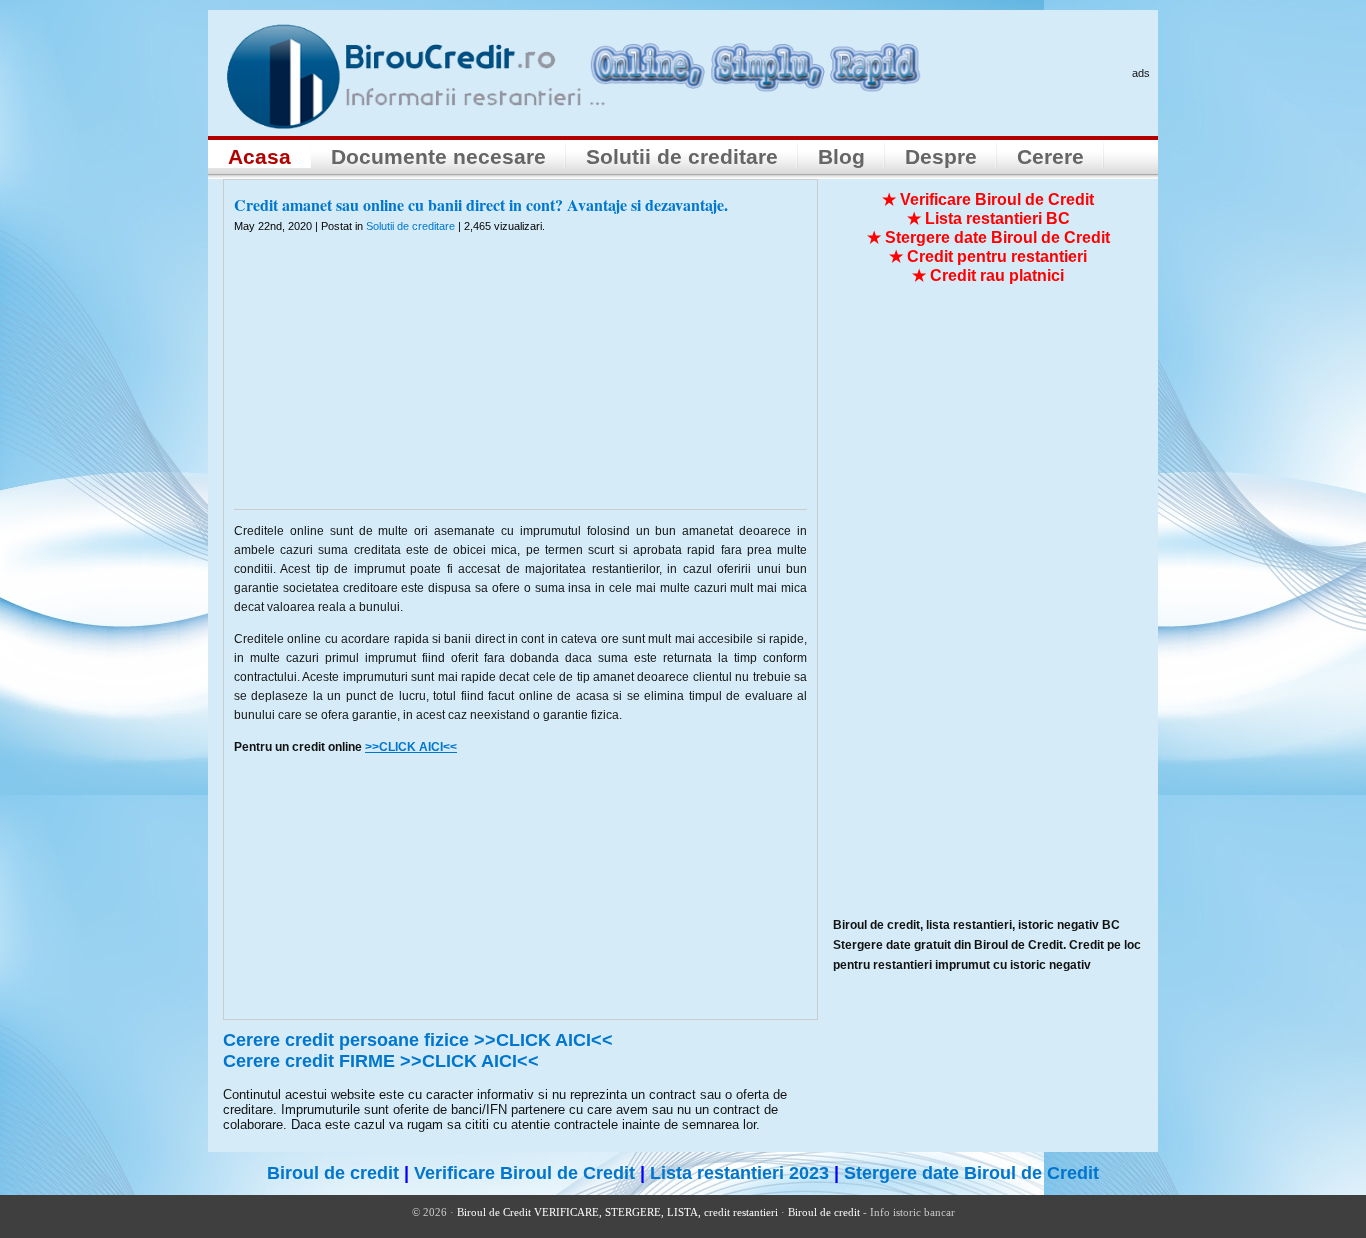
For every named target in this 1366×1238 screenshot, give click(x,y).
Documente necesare (438, 156)
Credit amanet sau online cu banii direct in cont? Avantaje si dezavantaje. (481, 204)
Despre (941, 156)
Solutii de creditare (682, 156)
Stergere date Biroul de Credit (971, 1173)
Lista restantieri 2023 (739, 1173)
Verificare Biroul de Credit (524, 1173)
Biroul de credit (333, 1173)
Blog (841, 156)
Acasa (259, 156)
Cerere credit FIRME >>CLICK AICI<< (381, 1061)
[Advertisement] (521, 384)
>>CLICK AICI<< (411, 747)
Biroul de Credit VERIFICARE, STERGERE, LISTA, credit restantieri (617, 1212)
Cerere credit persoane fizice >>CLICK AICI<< (418, 1040)
